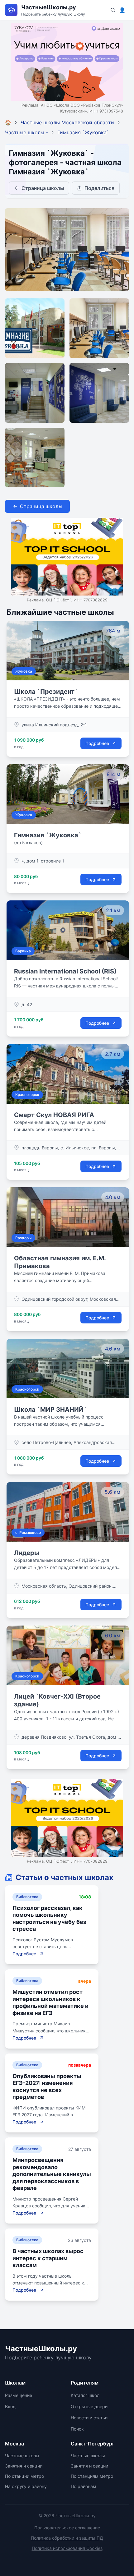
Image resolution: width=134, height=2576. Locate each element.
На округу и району (26, 2486)
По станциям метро (92, 2476)
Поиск (77, 2429)
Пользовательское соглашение (67, 2528)
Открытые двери (89, 2406)
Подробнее (97, 743)
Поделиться (99, 188)
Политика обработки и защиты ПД (67, 2538)
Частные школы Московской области (67, 122)
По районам (84, 2486)
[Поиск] (113, 10)
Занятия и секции (24, 2466)
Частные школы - (26, 132)
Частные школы (22, 2456)
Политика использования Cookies (67, 2548)
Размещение (19, 2395)
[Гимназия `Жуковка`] (35, 328)
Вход (10, 2406)
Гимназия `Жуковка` (83, 132)
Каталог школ (85, 2395)
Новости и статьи (89, 2418)
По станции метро (24, 2476)
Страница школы (43, 188)
